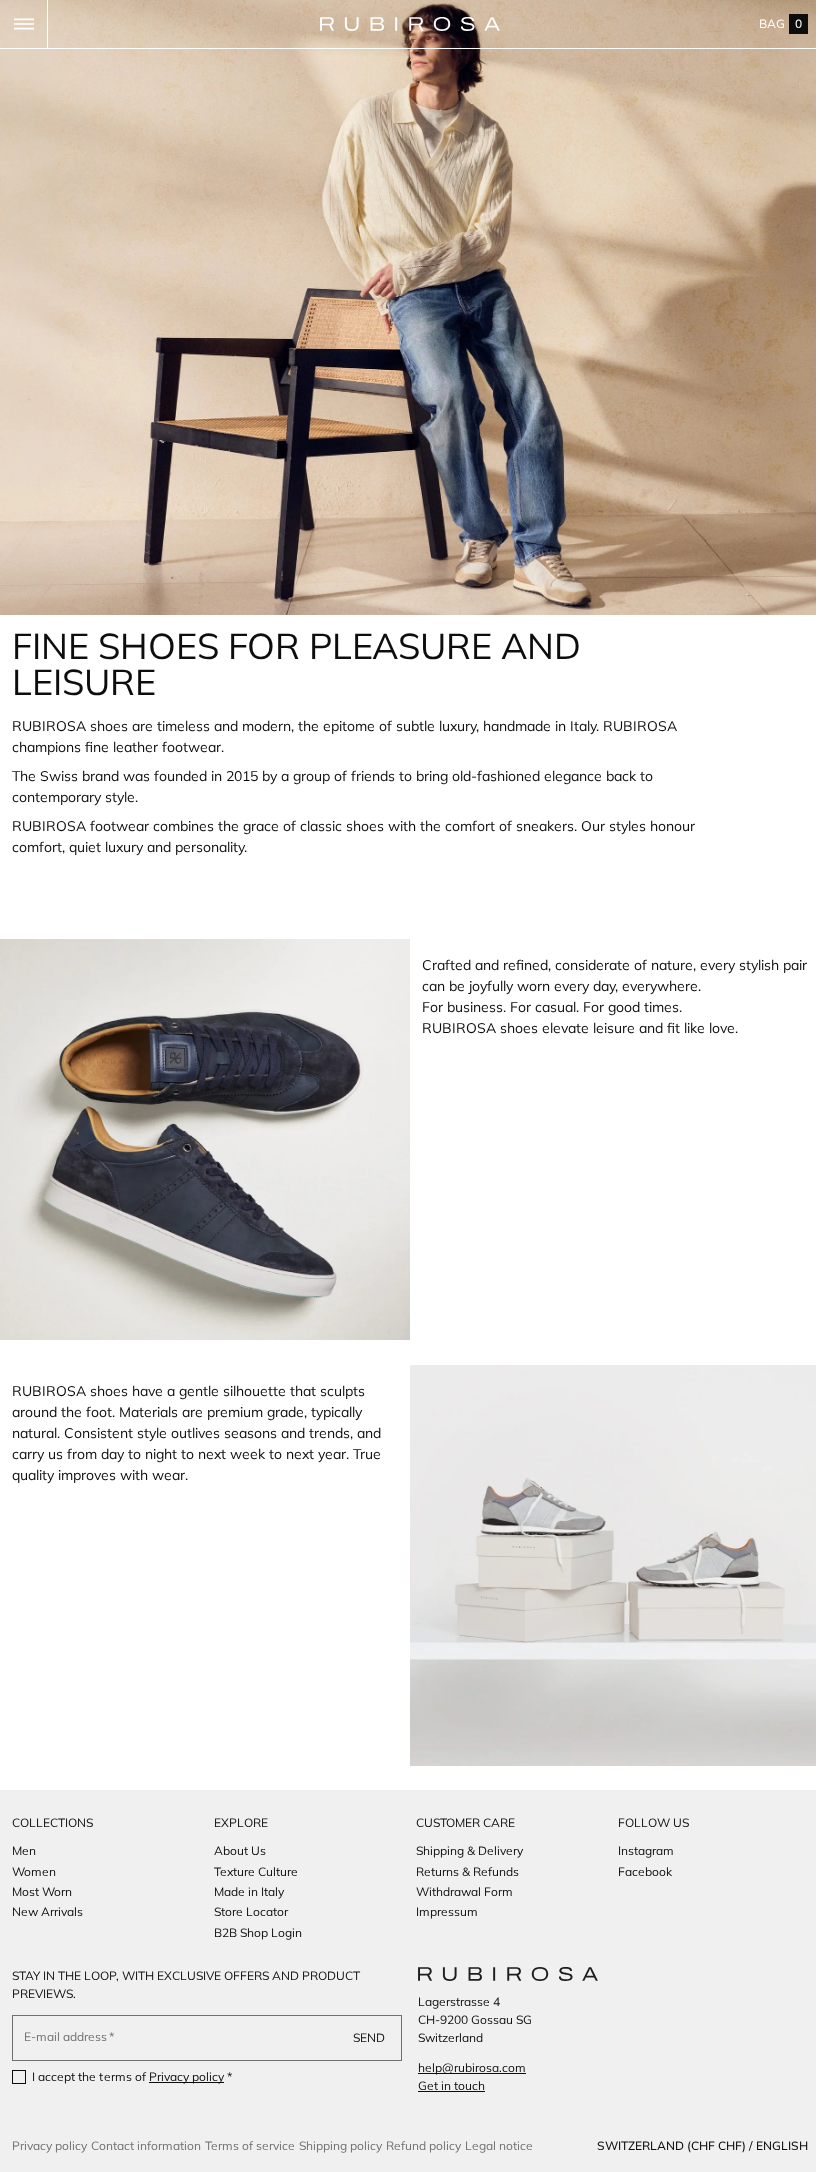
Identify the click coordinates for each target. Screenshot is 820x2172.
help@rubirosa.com (465, 2067)
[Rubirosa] (501, 1974)
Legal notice (499, 2145)
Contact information (146, 2145)
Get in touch (444, 2085)
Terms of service (250, 2145)
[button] (23, 24)
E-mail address (66, 2036)
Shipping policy (340, 2145)
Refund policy (423, 2145)
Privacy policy (187, 2076)
